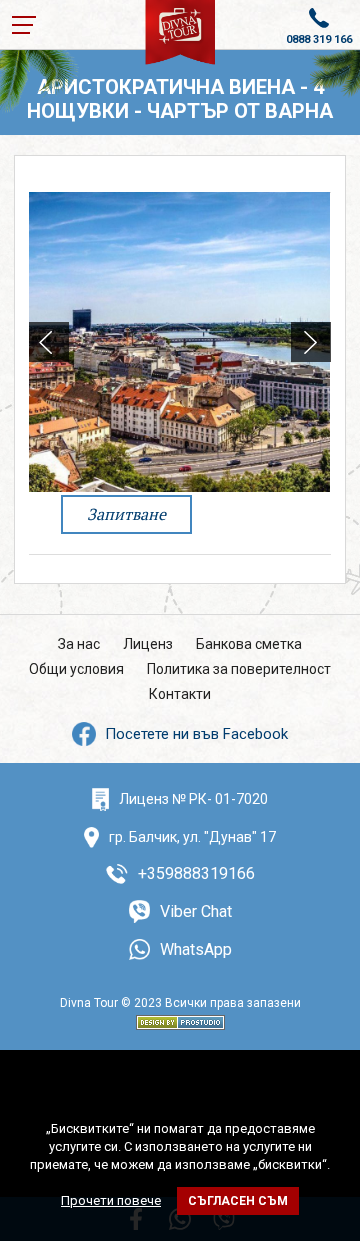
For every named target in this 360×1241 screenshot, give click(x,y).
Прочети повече (111, 1200)
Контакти (180, 694)
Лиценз (148, 644)
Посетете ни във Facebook (196, 734)
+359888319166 (196, 873)
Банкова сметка (249, 644)
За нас (79, 644)
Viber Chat (196, 911)
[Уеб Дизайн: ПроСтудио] (180, 1019)
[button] (311, 342)
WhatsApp (196, 949)
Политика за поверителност (239, 669)
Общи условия (76, 669)
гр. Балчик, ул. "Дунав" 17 (192, 837)
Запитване (126, 514)
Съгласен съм (238, 1201)
